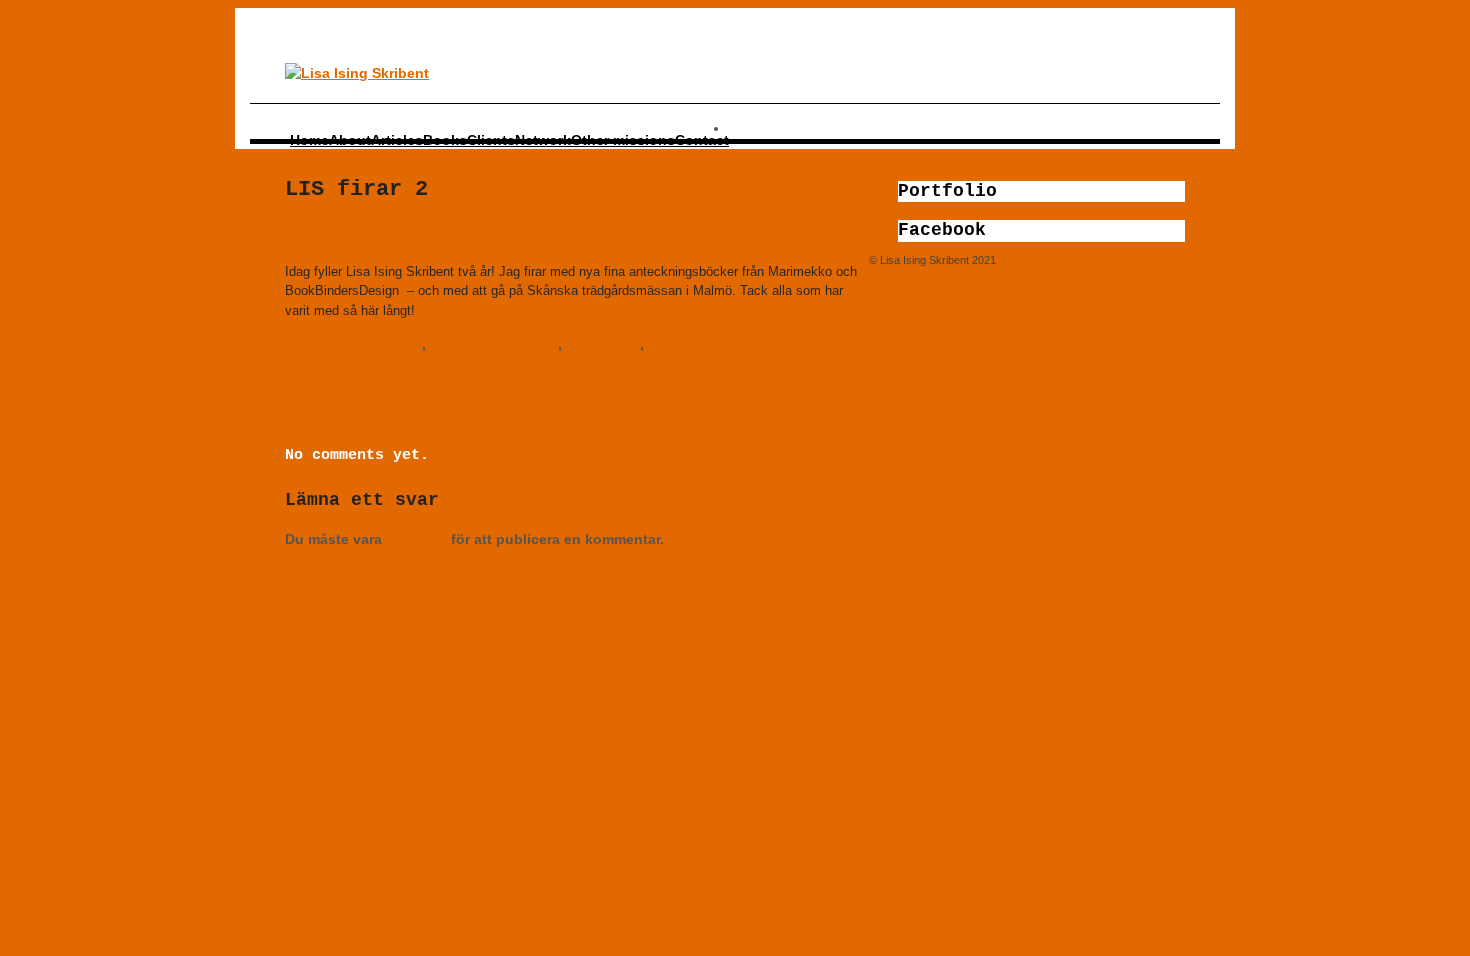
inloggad (416, 539)
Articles (397, 140)
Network (543, 140)
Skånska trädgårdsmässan (738, 344)
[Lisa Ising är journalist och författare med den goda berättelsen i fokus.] (357, 73)
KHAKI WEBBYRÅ (1149, 260)
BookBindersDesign (353, 344)
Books (445, 140)
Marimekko (603, 344)
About (350, 140)
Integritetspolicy (907, 286)
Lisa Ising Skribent (494, 344)
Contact (702, 140)
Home (309, 140)
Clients (491, 140)
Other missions (623, 140)
